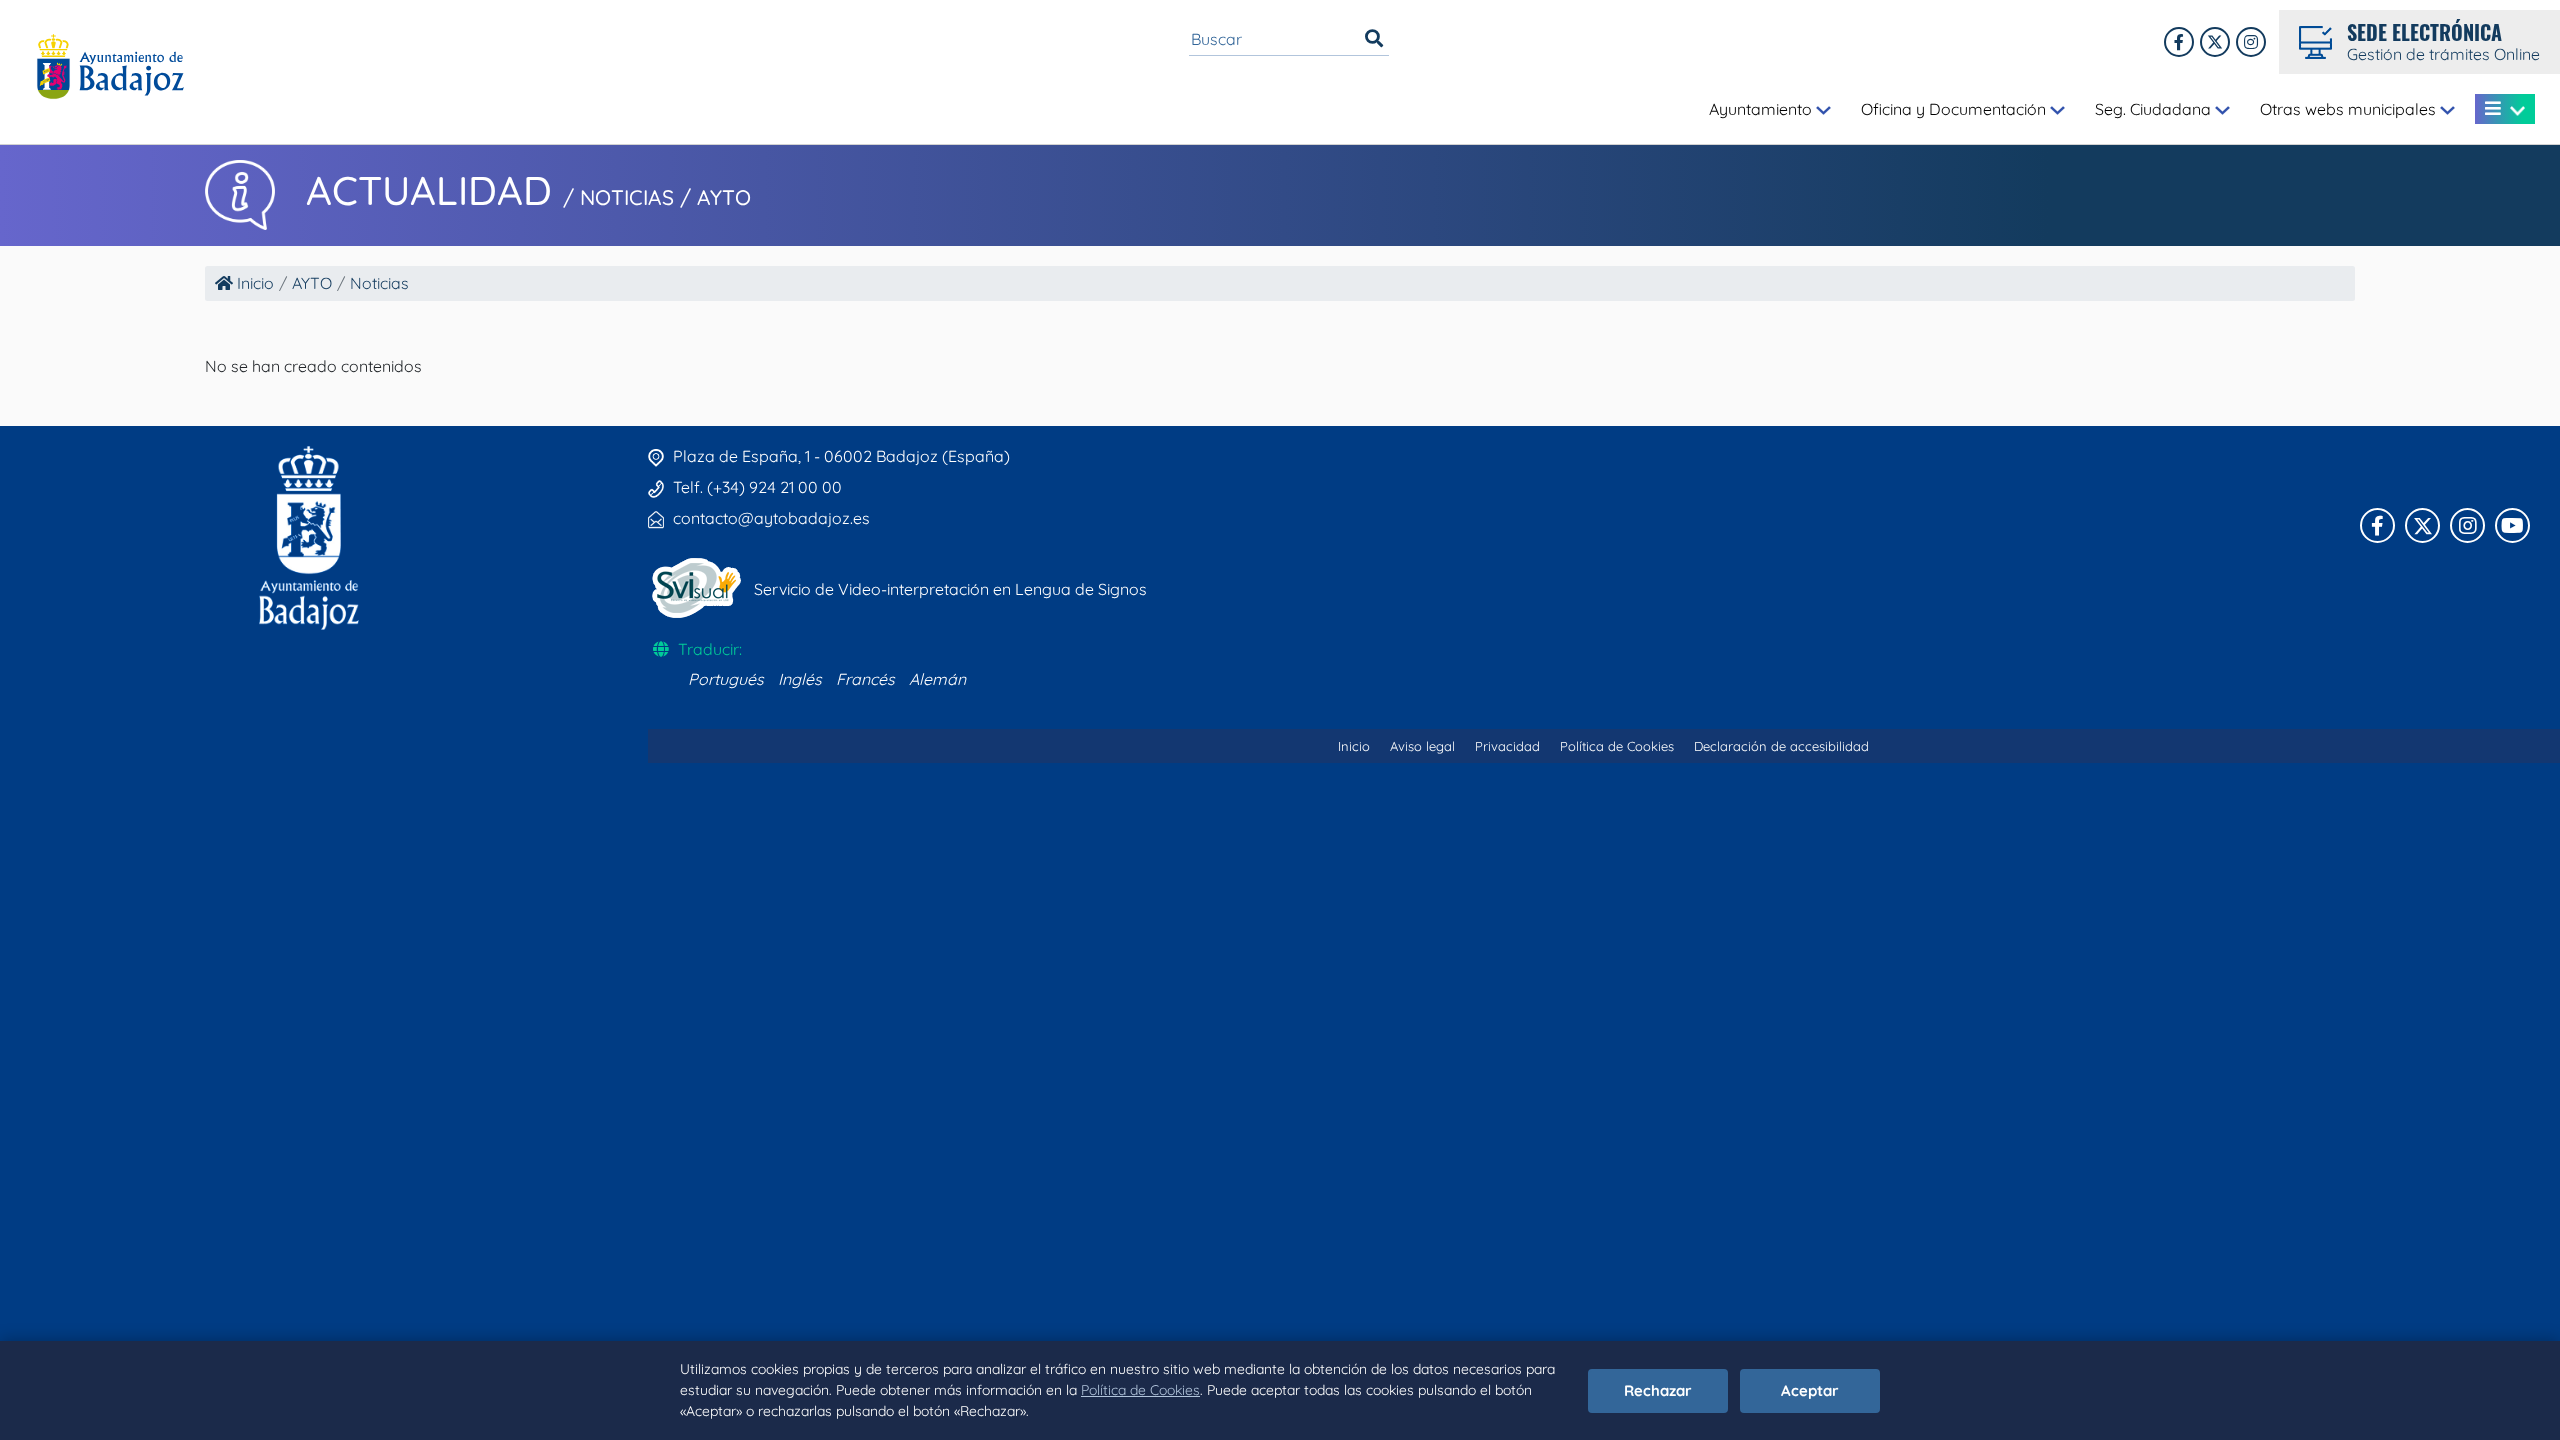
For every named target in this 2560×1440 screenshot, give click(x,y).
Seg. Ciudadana (2155, 109)
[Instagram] (2251, 42)
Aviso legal (1422, 746)
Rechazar (1658, 1390)
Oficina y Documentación (1955, 109)
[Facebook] (2179, 42)
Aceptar (1810, 1390)
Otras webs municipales (2350, 109)
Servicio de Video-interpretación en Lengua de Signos (950, 589)
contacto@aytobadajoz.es (771, 518)
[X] (2215, 42)
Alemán (937, 679)
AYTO (312, 283)
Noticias (379, 283)
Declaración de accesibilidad (1781, 746)
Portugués (726, 679)
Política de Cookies (1140, 1390)
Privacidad (1507, 746)
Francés (865, 679)
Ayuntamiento (1762, 109)
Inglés (800, 679)
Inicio (253, 283)
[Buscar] (1374, 39)
